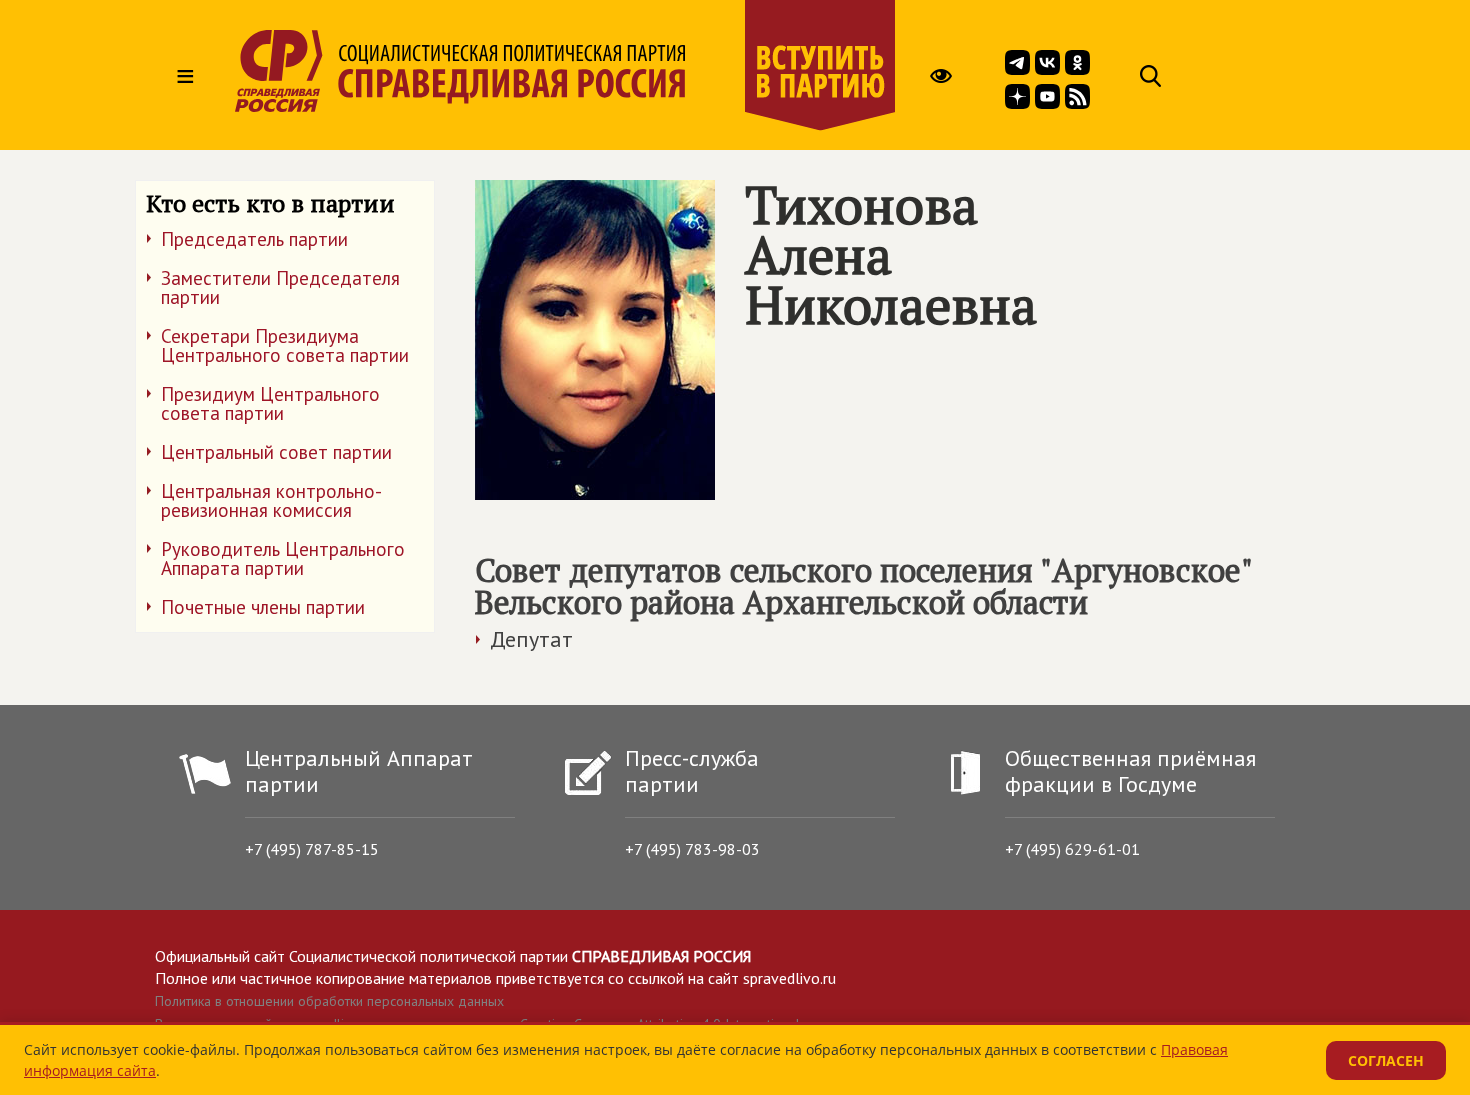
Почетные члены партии (263, 607)
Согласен (1386, 1060)
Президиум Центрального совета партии (270, 403)
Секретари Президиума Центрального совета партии (285, 345)
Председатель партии (254, 239)
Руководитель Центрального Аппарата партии (283, 558)
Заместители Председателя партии (280, 287)
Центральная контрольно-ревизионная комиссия (271, 500)
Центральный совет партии (276, 452)
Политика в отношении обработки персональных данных (329, 1001)
